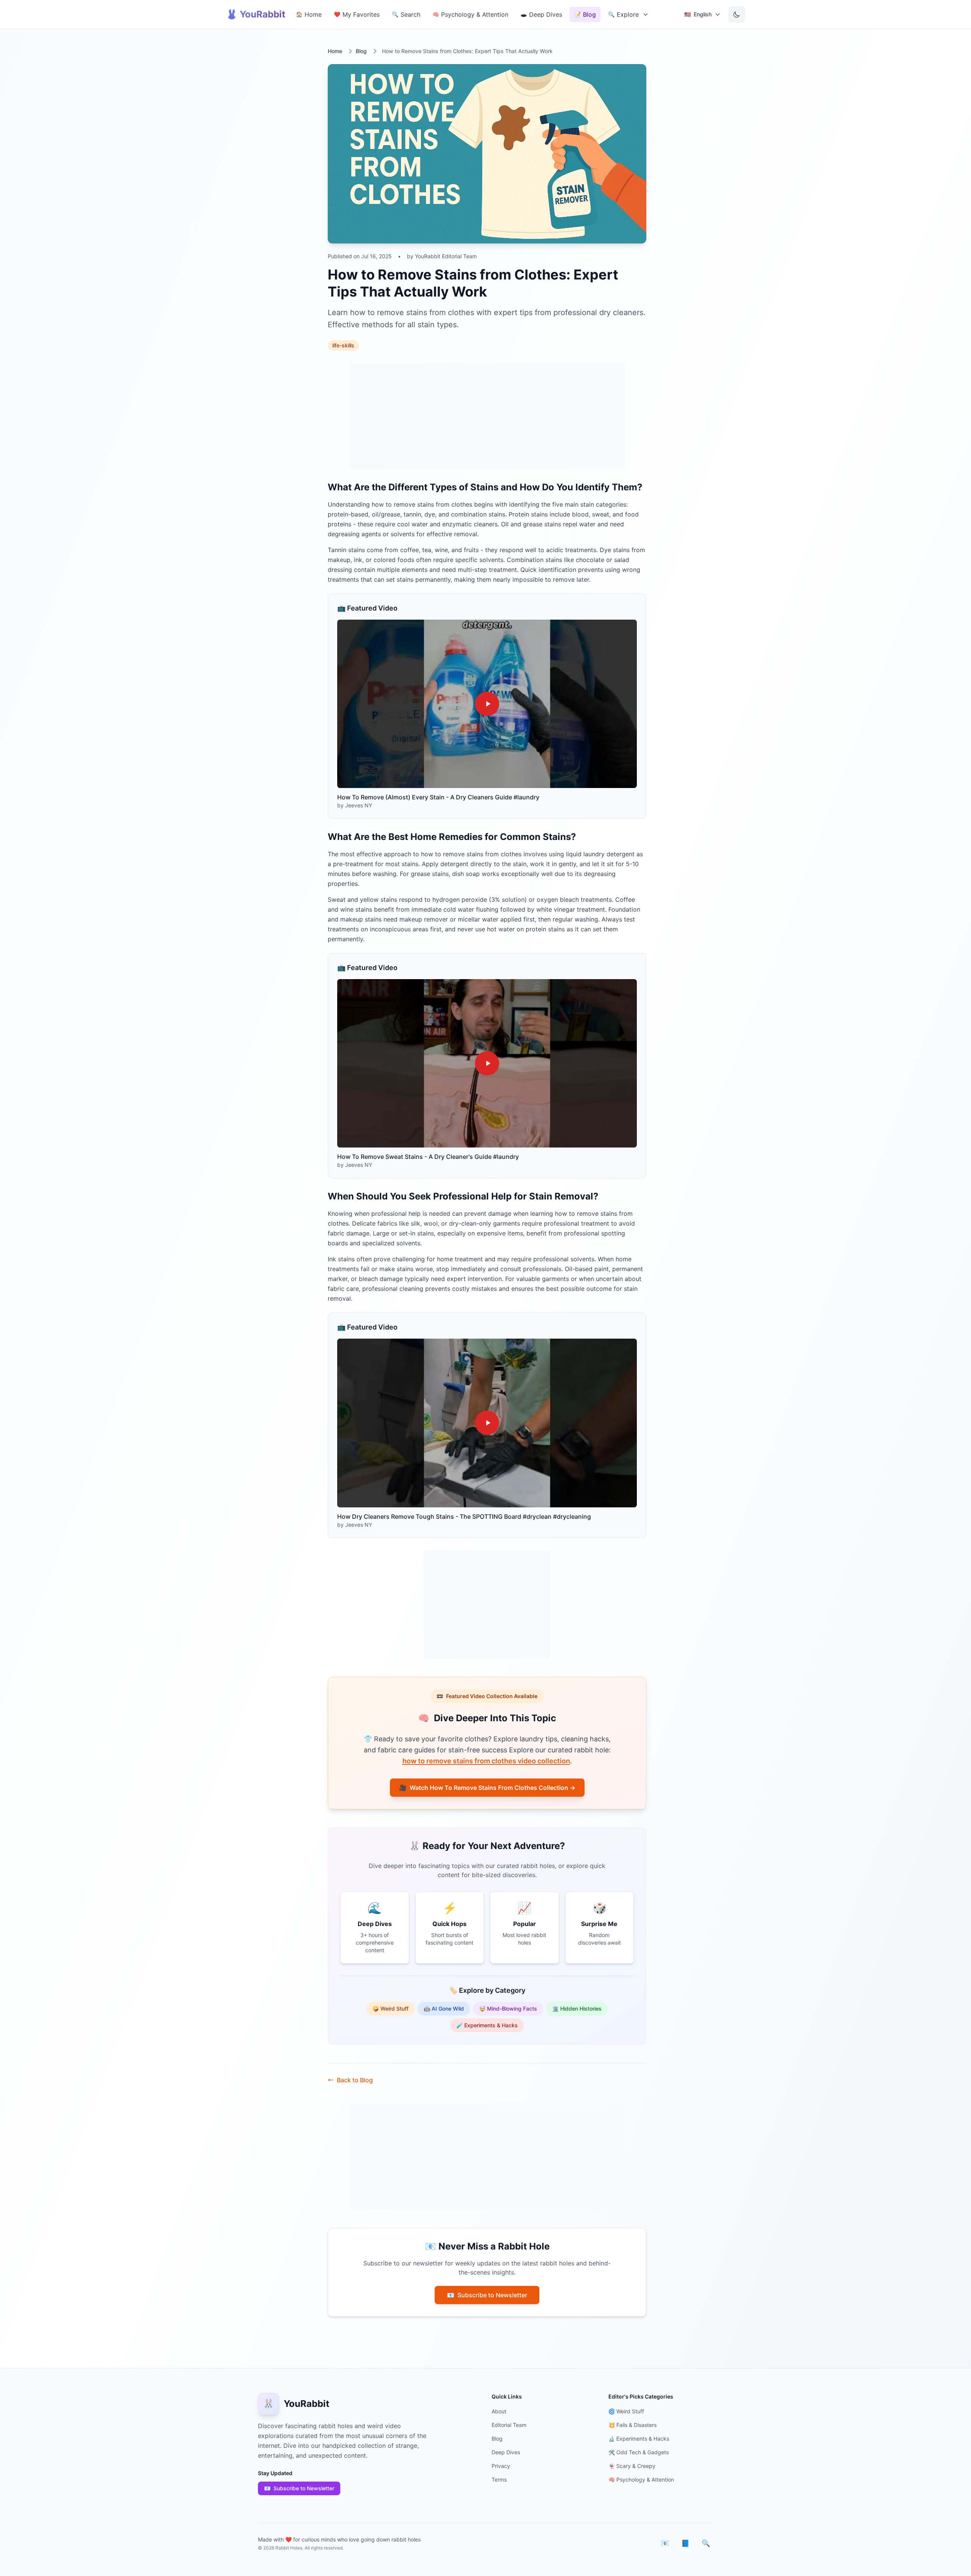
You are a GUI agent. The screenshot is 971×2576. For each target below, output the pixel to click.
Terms (499, 2479)
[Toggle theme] (737, 14)
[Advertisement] (487, 416)
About (499, 2411)
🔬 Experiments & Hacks (639, 2439)
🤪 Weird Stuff (390, 2009)
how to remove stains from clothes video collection (486, 1761)
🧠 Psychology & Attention (641, 2479)
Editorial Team (509, 2425)
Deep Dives (506, 2452)
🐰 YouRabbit (256, 14)
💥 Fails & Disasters (632, 2425)
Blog (361, 51)
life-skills (343, 345)
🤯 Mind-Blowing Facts (508, 2009)
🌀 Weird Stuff (626, 2411)
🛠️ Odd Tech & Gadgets (639, 2452)
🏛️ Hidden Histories (577, 2009)
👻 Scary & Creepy (632, 2466)
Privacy (501, 2466)
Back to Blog (355, 2080)
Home (335, 51)
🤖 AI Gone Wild (444, 2009)
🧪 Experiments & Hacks (487, 2025)
